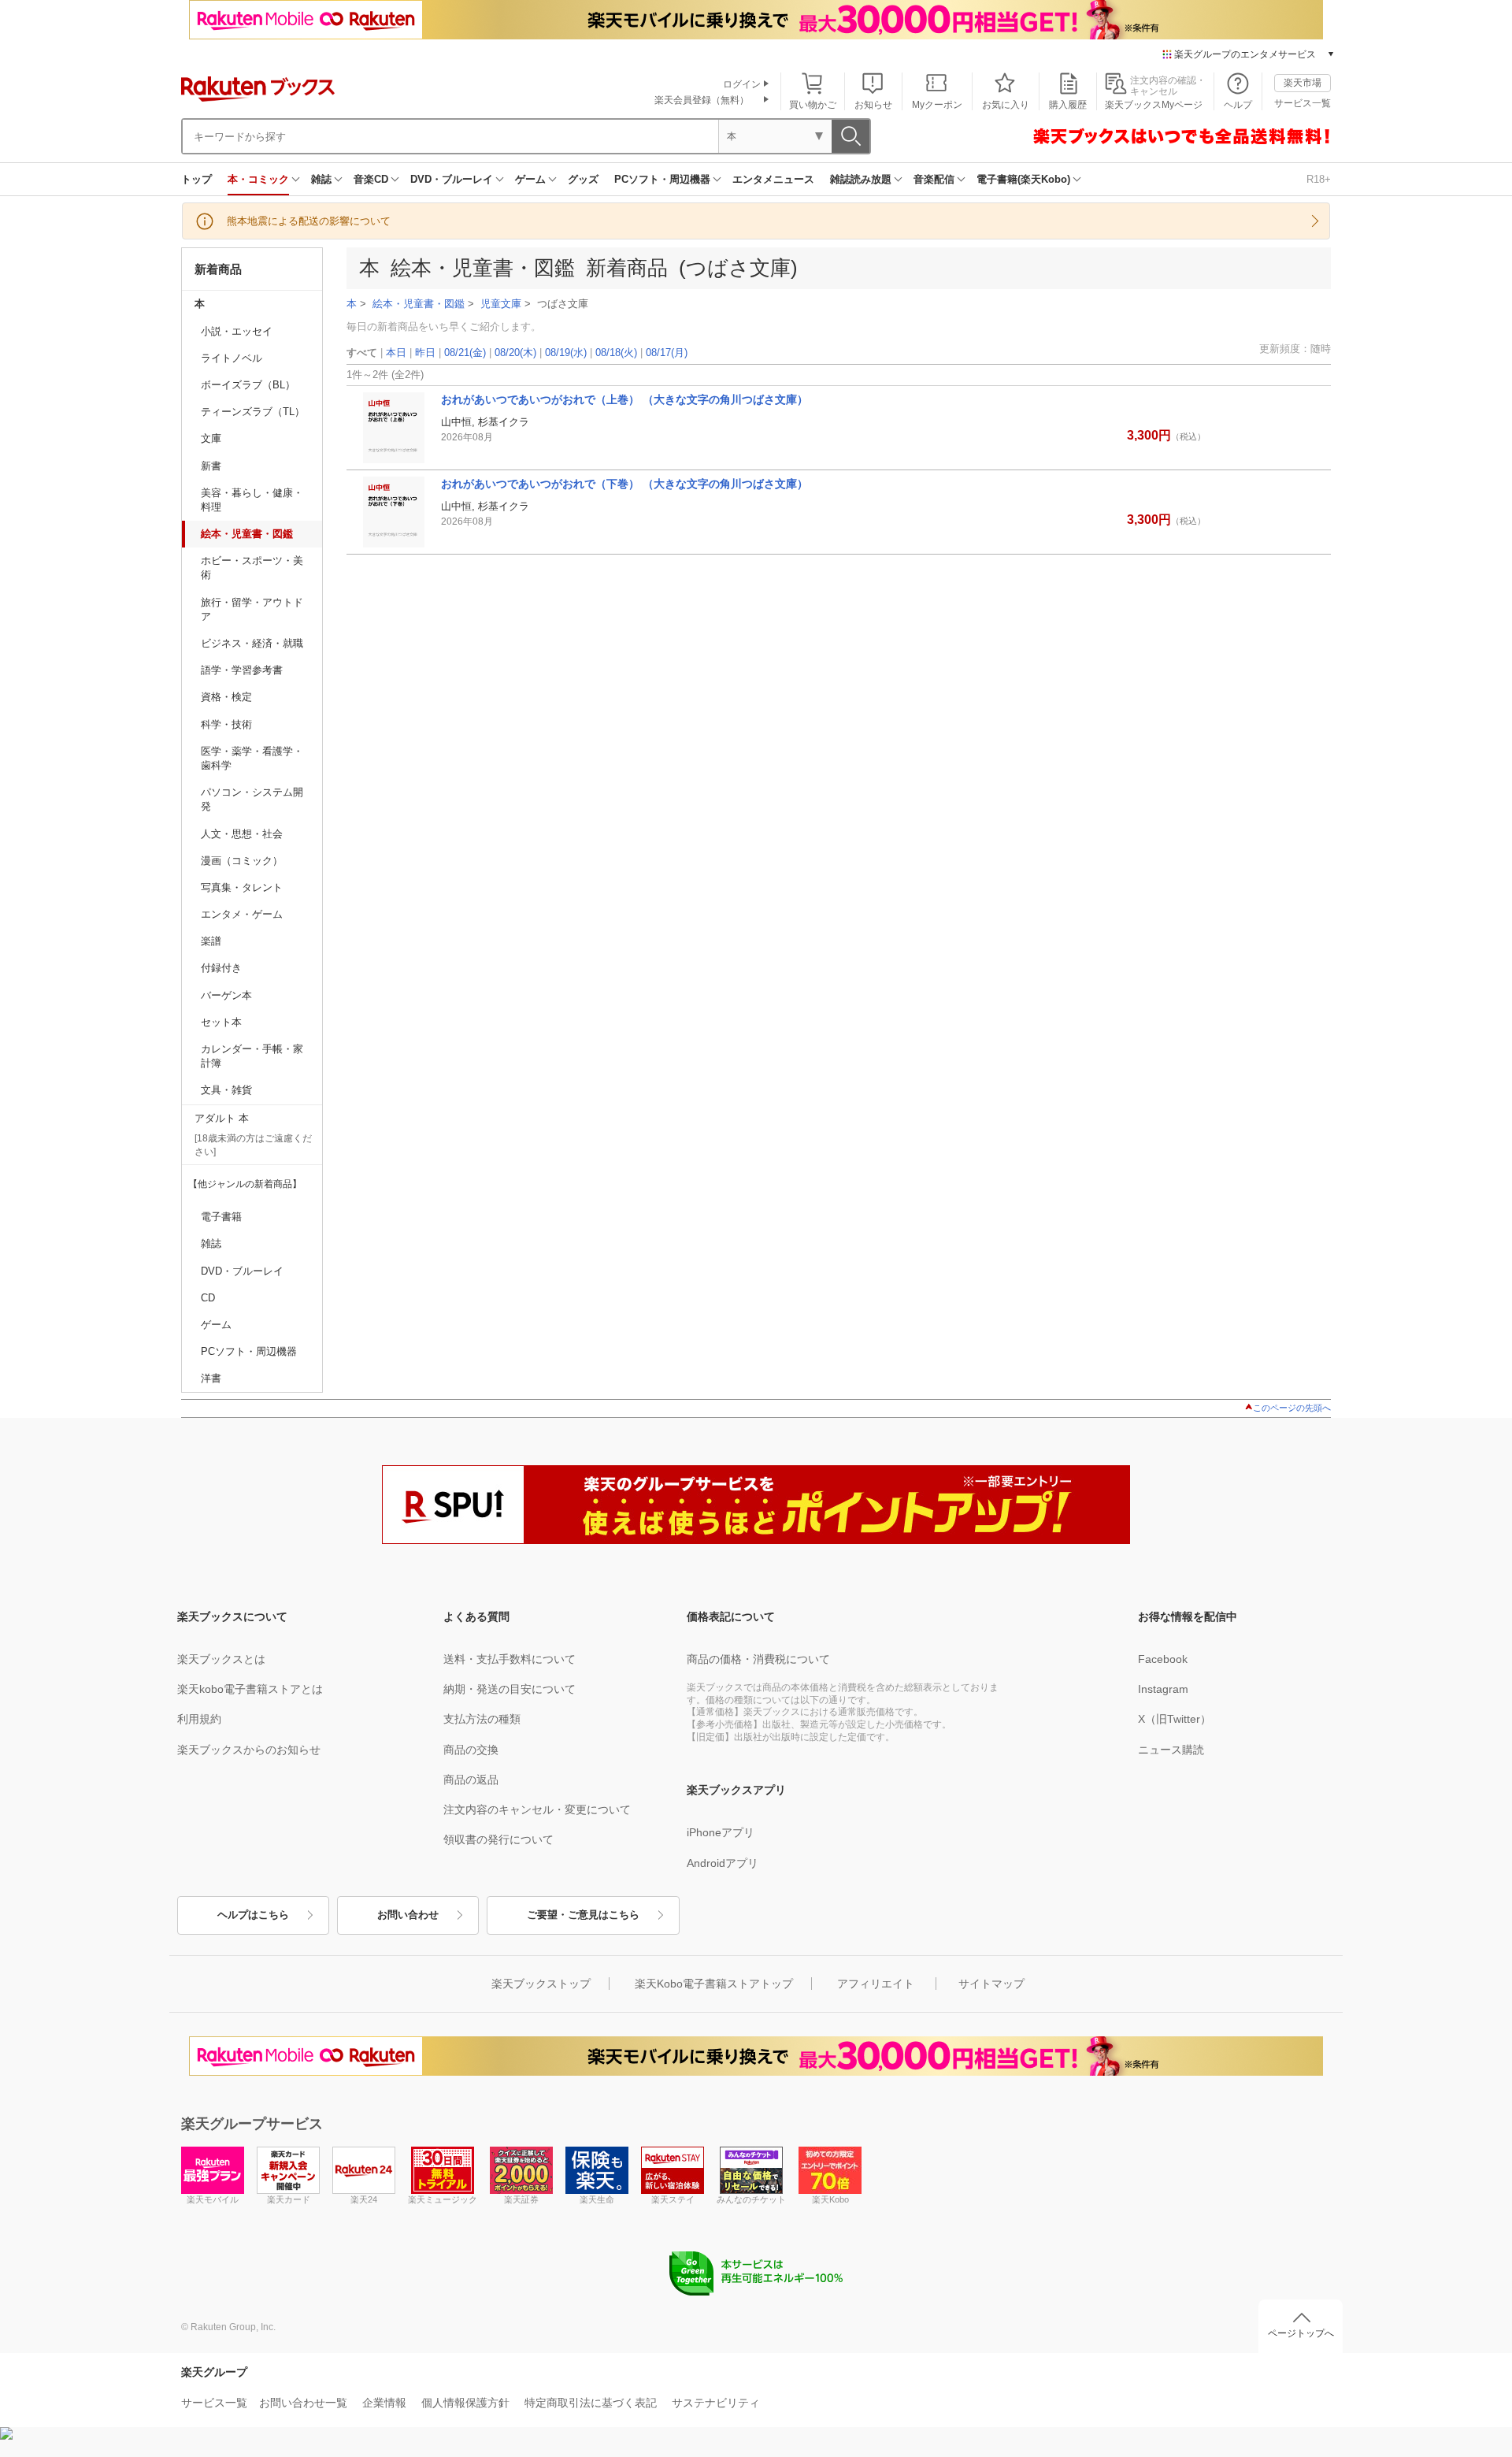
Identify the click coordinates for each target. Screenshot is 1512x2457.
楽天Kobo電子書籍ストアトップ (714, 1984)
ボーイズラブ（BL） (248, 385)
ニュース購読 (1171, 1750)
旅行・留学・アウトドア (252, 609)
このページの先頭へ (1292, 1408)
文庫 (211, 438)
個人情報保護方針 (465, 2403)
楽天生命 (597, 2199)
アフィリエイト (876, 1984)
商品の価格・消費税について (758, 1659)
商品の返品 (471, 1780)
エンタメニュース (773, 179)
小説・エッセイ (237, 331)
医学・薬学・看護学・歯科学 (252, 758)
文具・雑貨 (226, 1090)
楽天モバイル (213, 2199)
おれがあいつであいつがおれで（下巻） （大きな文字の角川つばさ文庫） (624, 484)
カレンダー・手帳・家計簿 (252, 1056)
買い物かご (813, 105)
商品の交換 (471, 1750)
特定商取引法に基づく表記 (591, 2403)
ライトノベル (232, 358)
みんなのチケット (751, 2199)
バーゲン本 (226, 995)
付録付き (221, 968)
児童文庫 (501, 304)
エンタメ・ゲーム (242, 914)
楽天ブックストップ (541, 1984)
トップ (196, 179)
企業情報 (384, 2403)
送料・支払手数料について (510, 1659)
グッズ (583, 179)
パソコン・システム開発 (252, 799)
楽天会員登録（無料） (702, 100)
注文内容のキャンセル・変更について (537, 1809)
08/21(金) (465, 353)
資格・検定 (226, 697)
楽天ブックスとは (221, 1659)
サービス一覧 (1303, 103)
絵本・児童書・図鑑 (247, 534)
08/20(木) (515, 353)
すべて (362, 353)
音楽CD (371, 179)
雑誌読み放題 (861, 179)
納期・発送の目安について (510, 1689)
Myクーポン (937, 105)
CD (208, 1298)
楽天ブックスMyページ (1154, 105)
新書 (211, 466)
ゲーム (530, 179)
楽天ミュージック (443, 2199)
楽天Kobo (830, 2199)
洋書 (211, 1378)
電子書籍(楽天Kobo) (1023, 179)
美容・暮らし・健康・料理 (252, 500)
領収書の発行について (498, 1839)
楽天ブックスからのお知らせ (249, 1750)
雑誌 (321, 179)
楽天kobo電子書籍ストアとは (250, 1689)
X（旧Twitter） (1175, 1719)
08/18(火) (616, 353)
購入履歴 (1068, 105)
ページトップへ (1301, 2333)
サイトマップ (991, 1984)
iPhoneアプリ (721, 1832)
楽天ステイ (673, 2199)
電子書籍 (221, 1217)
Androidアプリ (723, 1863)
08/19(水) (566, 353)
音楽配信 (934, 179)
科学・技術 (226, 724)
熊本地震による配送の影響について (309, 221)
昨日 (425, 353)
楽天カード (289, 2199)
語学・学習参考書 (242, 670)
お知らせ (873, 105)
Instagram (1163, 1689)
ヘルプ (1238, 105)
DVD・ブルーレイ (452, 179)
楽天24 (364, 2199)
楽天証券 (521, 2199)
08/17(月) (667, 353)
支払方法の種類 (482, 1719)
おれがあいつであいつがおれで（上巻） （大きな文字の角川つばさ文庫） (624, 399)
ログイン (742, 84)
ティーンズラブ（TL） (253, 412)
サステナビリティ (716, 2403)
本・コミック (258, 179)
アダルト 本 (222, 1118)
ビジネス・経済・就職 (252, 643)
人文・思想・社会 (242, 834)
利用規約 (199, 1719)
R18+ (1319, 179)
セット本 (221, 1022)
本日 (396, 353)
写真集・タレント (242, 887)
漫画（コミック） (242, 861)
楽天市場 (1303, 83)
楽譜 (211, 941)
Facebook (1163, 1659)
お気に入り (1006, 105)
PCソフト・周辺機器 (662, 179)
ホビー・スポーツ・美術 (252, 568)
